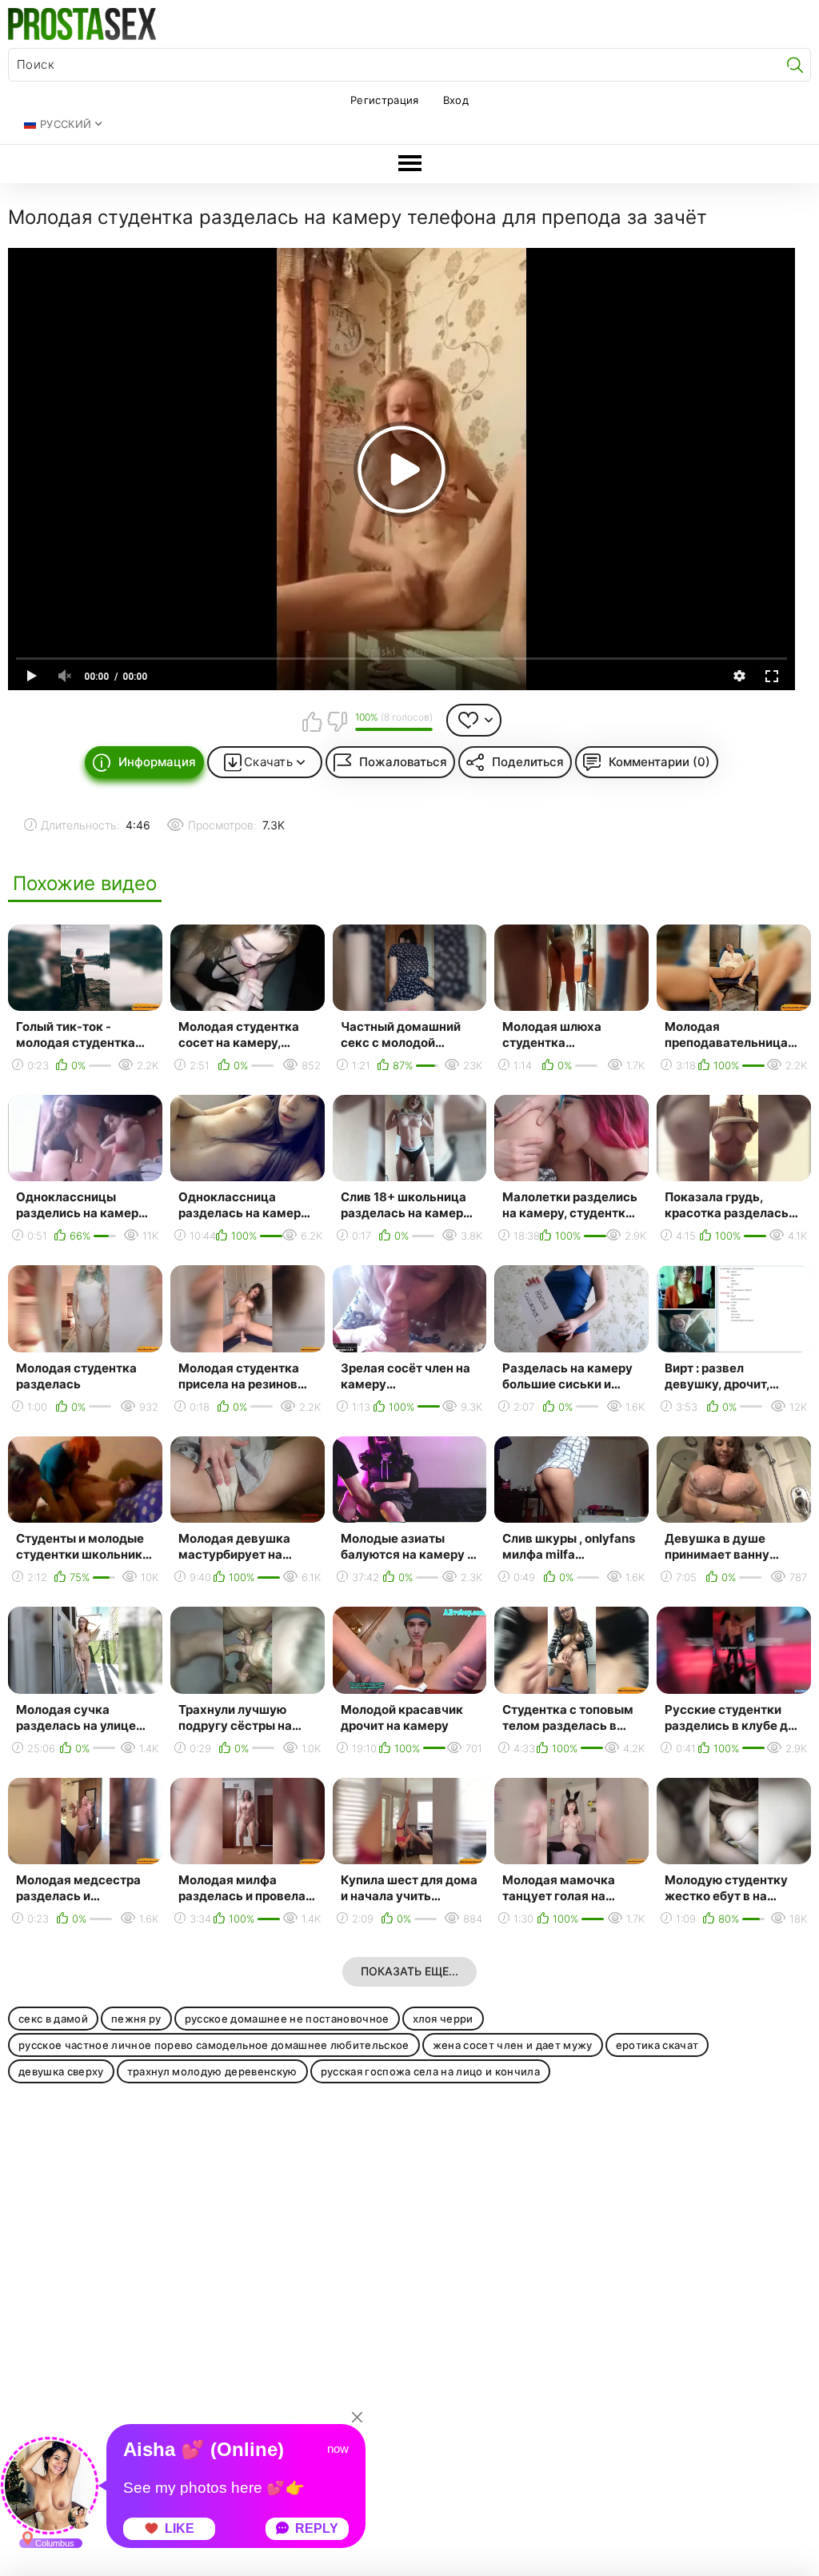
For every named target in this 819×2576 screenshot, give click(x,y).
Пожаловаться (403, 762)
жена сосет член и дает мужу (513, 2045)
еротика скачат (657, 2045)
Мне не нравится (337, 721)
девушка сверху (61, 2071)
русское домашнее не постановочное (287, 2019)
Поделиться (528, 762)
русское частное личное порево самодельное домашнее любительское (214, 2045)
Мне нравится (312, 721)
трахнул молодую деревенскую (212, 2071)
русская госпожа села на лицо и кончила (431, 2071)
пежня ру (136, 2019)
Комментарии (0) (659, 762)
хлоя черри (443, 2019)
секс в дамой (53, 2019)
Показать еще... (409, 1971)
